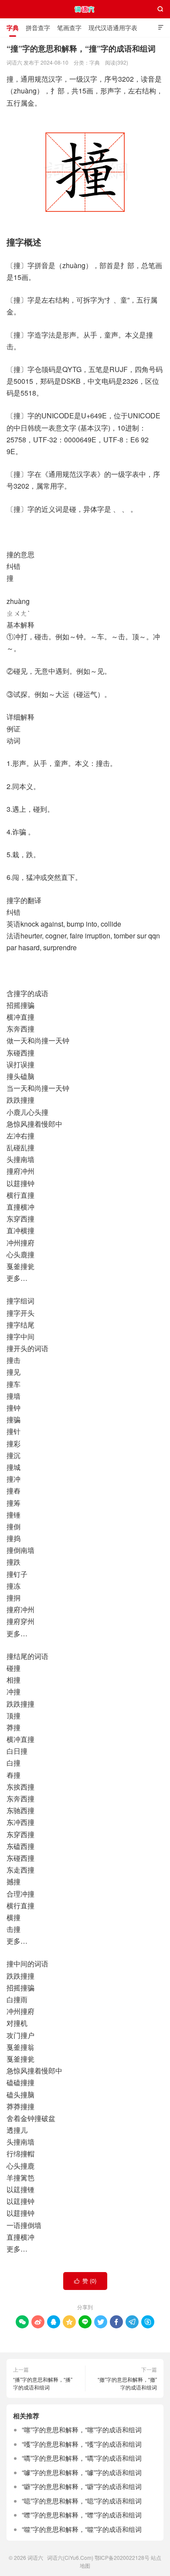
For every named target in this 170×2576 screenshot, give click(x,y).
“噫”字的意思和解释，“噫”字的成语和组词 (82, 2501)
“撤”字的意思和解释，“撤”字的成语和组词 (127, 2383)
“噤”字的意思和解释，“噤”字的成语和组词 (82, 2515)
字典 (13, 28)
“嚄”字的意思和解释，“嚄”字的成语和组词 (82, 2444)
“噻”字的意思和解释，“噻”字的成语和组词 (82, 2429)
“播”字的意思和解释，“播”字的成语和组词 (43, 2383)
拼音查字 (38, 28)
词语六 (85, 9)
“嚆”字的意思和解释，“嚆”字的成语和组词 (82, 2458)
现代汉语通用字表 (113, 28)
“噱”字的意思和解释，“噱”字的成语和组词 (82, 2472)
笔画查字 (69, 28)
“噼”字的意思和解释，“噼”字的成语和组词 (82, 2486)
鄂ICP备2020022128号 (122, 2557)
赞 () (85, 2281)
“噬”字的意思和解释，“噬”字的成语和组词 (82, 2529)
